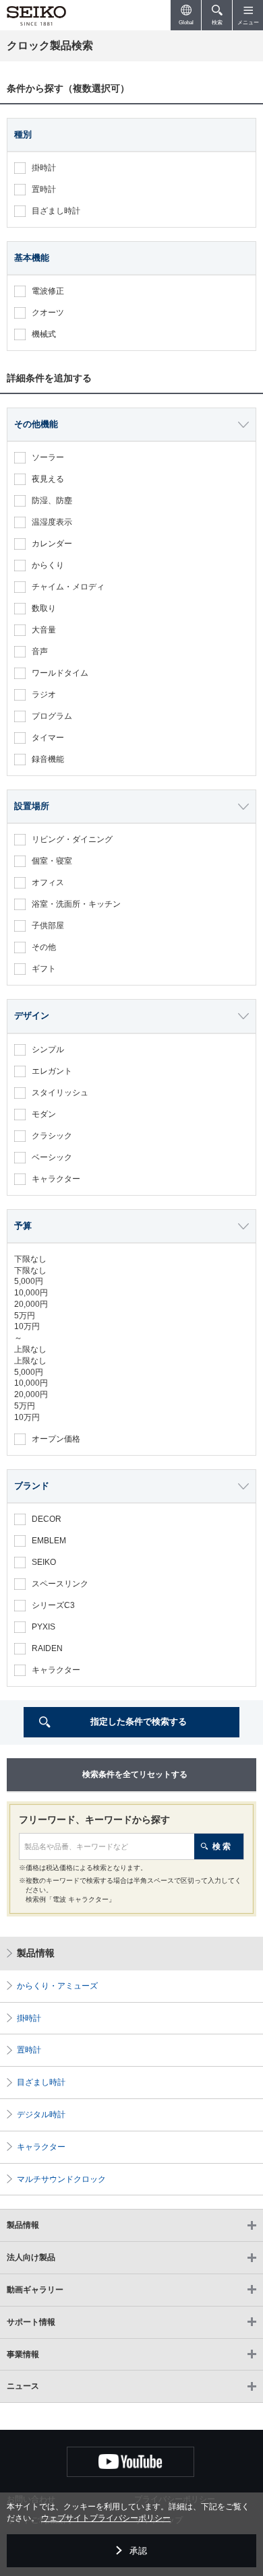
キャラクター (41, 2147)
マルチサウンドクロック (61, 2179)
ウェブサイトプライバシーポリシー (106, 2518)
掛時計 (29, 2018)
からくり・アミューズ (57, 1986)
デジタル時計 (41, 2115)
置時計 (29, 2050)
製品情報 (36, 1953)
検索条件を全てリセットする (135, 1774)
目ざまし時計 (41, 2082)
